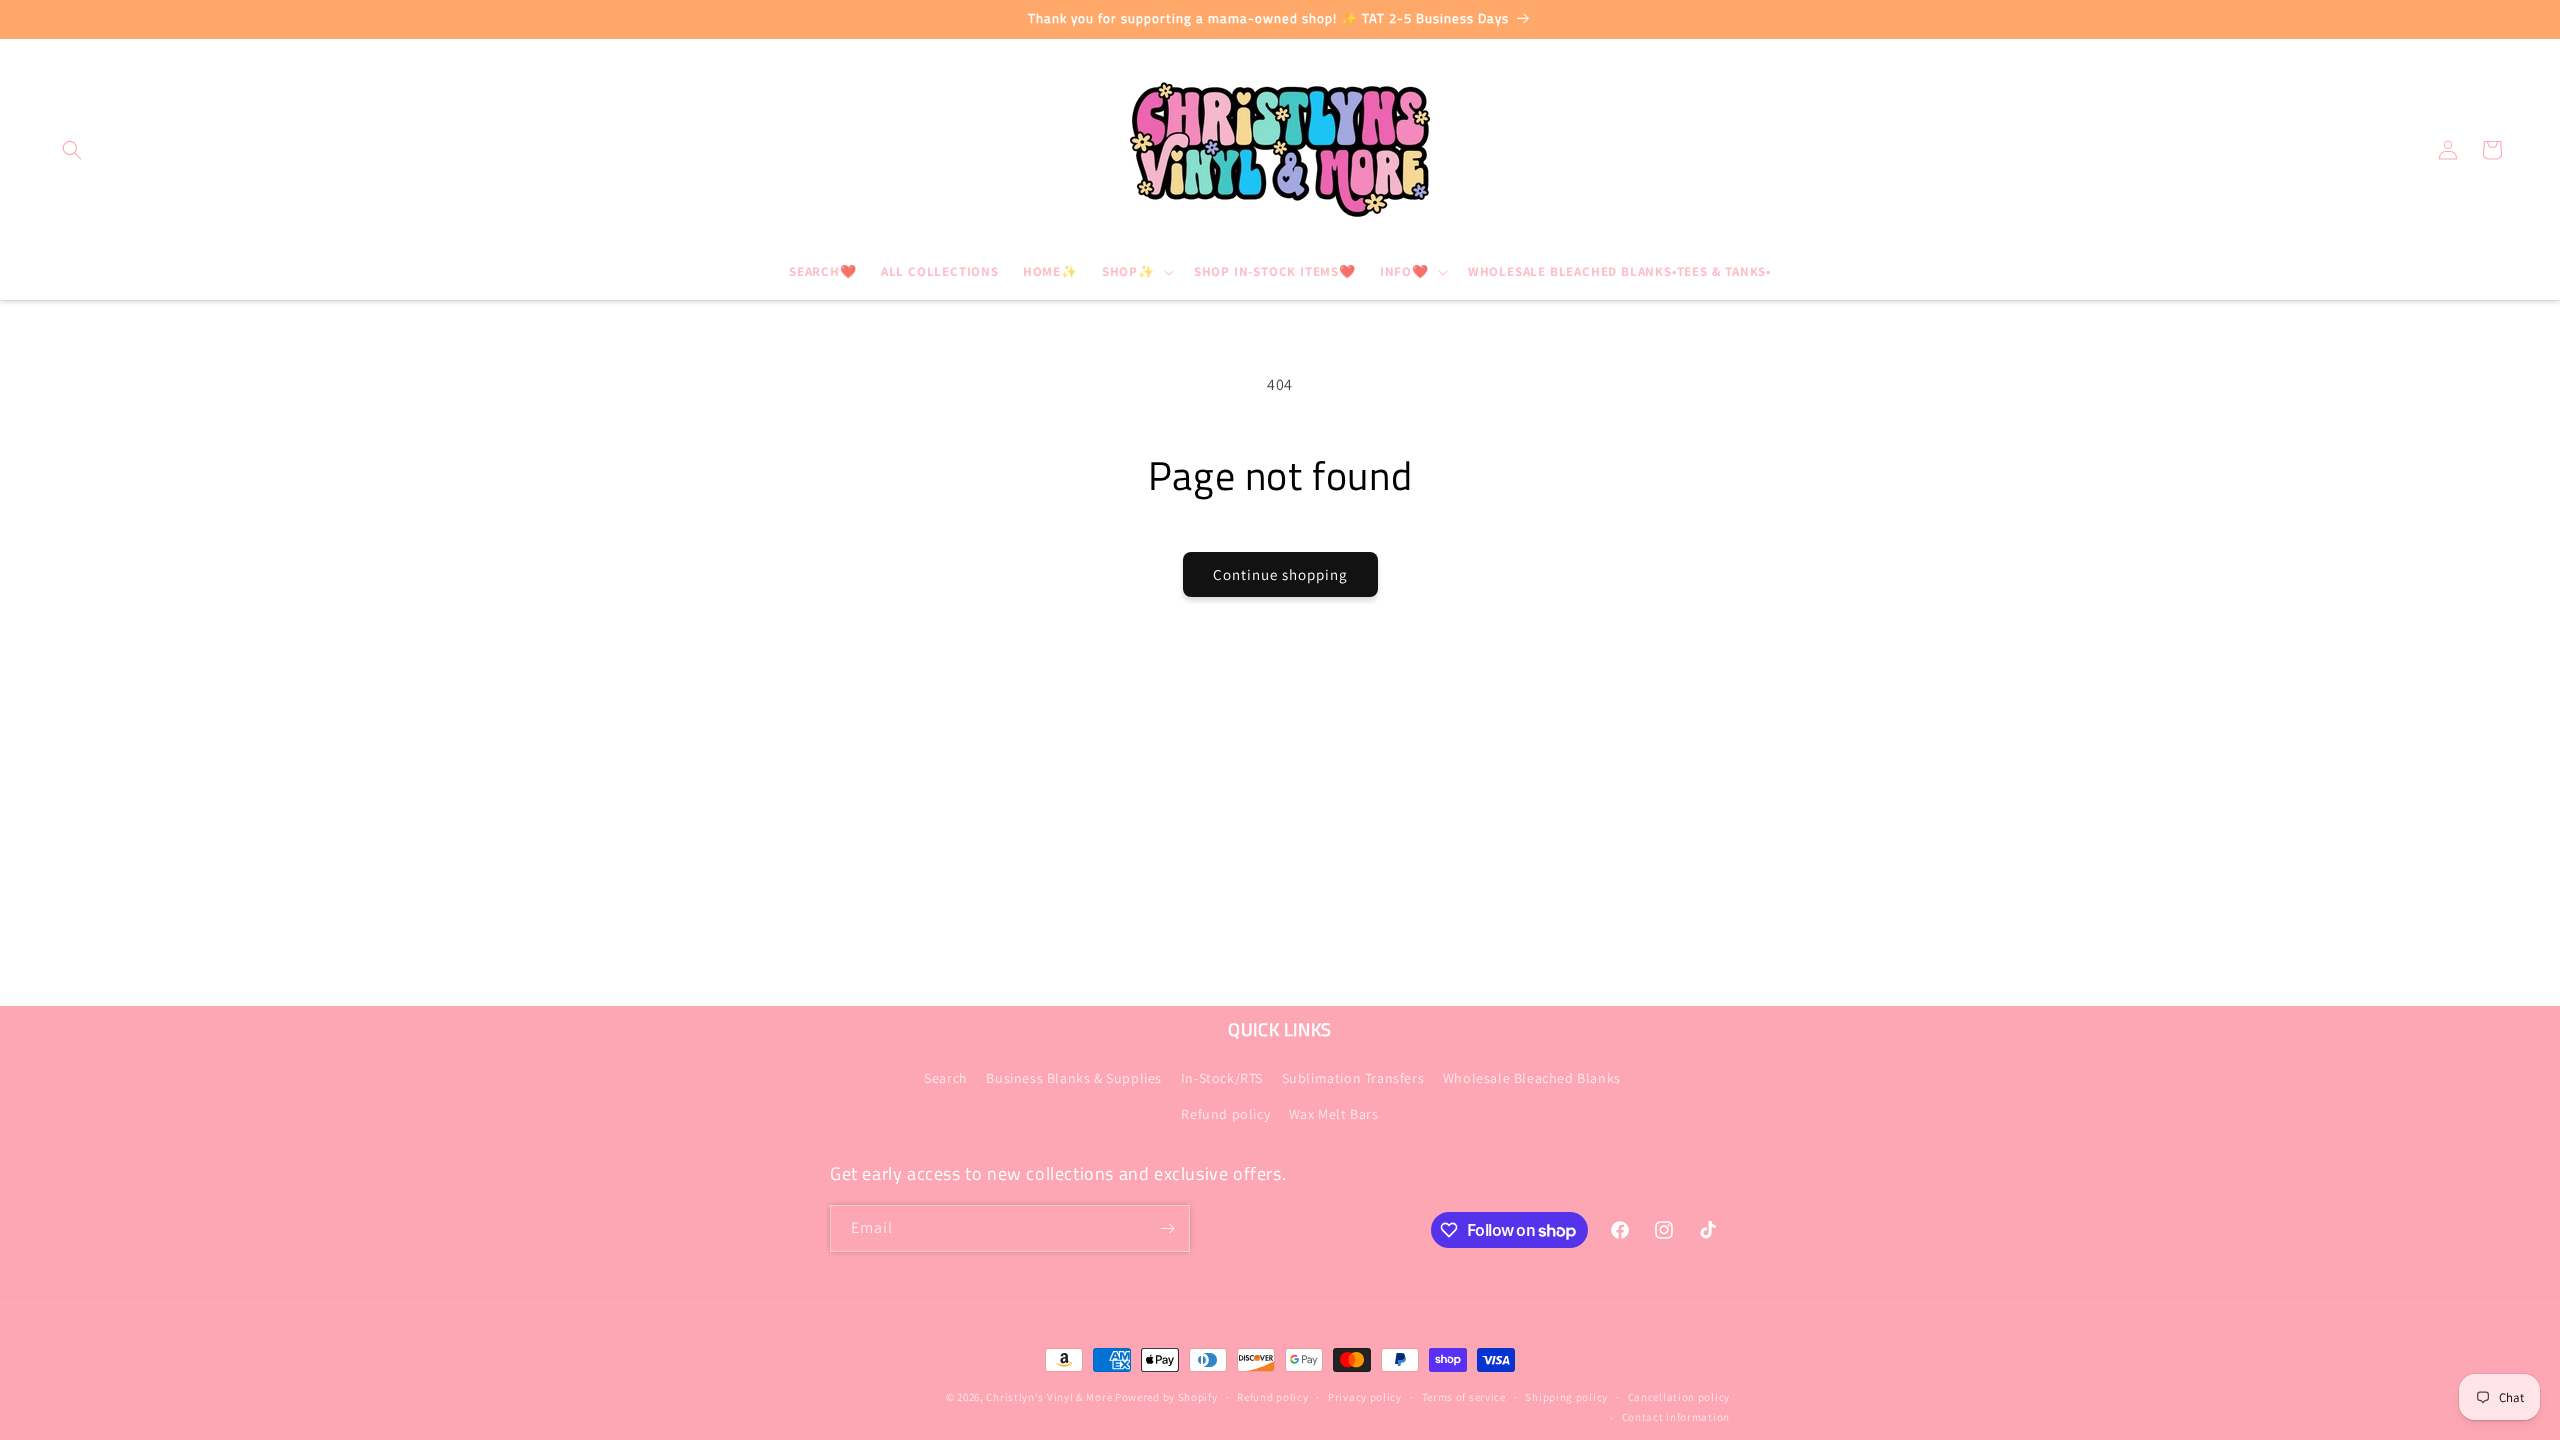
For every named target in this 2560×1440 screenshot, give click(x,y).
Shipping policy (1566, 1397)
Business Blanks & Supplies (1074, 1078)
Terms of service (1464, 1397)
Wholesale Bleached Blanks (1532, 1078)
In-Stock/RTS (1222, 1078)
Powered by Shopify (1166, 1397)
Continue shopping (1280, 574)
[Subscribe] (1167, 1228)
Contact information (1676, 1417)
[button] (72, 150)
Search (946, 1078)
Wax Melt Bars (1334, 1114)
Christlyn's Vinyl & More (1049, 1397)
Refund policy (1225, 1114)
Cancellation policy (1679, 1397)
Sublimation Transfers (1353, 1078)
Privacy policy (1365, 1397)
